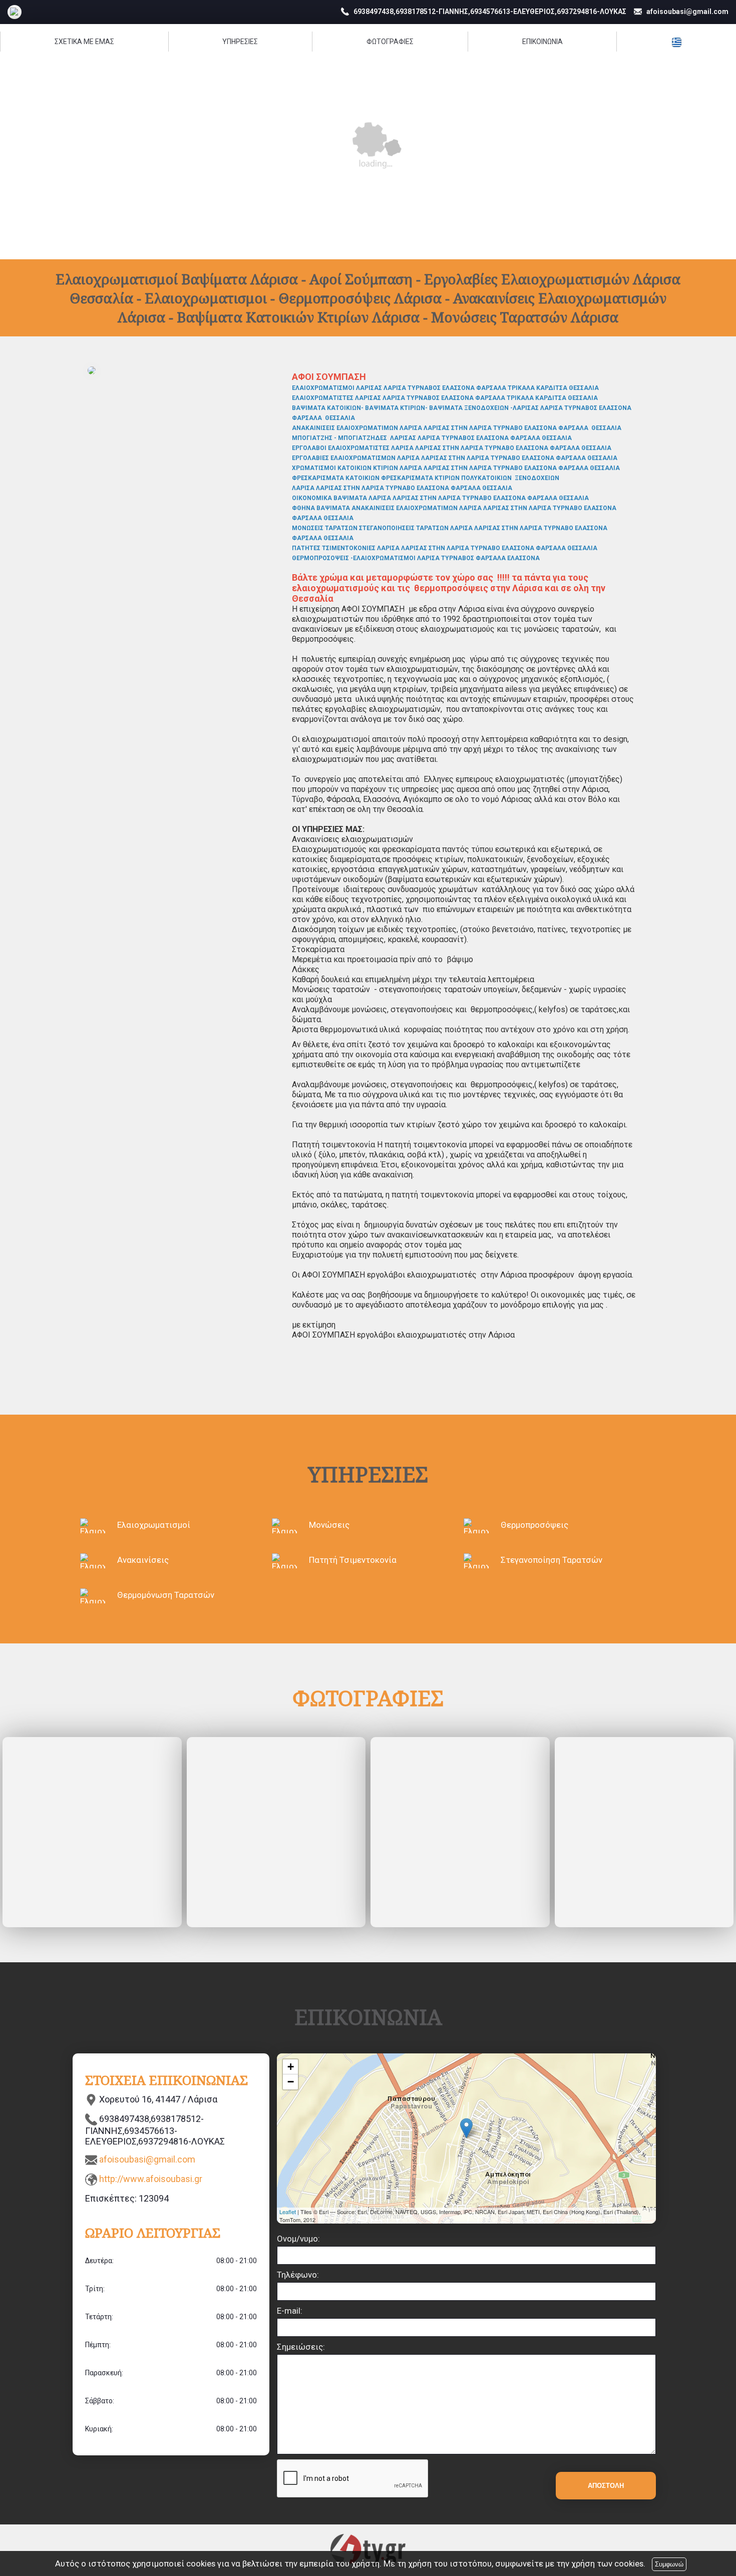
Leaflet (288, 2212)
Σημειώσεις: (301, 2347)
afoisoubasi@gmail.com (147, 2159)
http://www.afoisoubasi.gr (151, 2179)
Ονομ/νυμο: (298, 2239)
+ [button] (291, 2067)
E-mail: (290, 2311)
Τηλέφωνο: (298, 2275)
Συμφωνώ (669, 2564)
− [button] (291, 2082)
